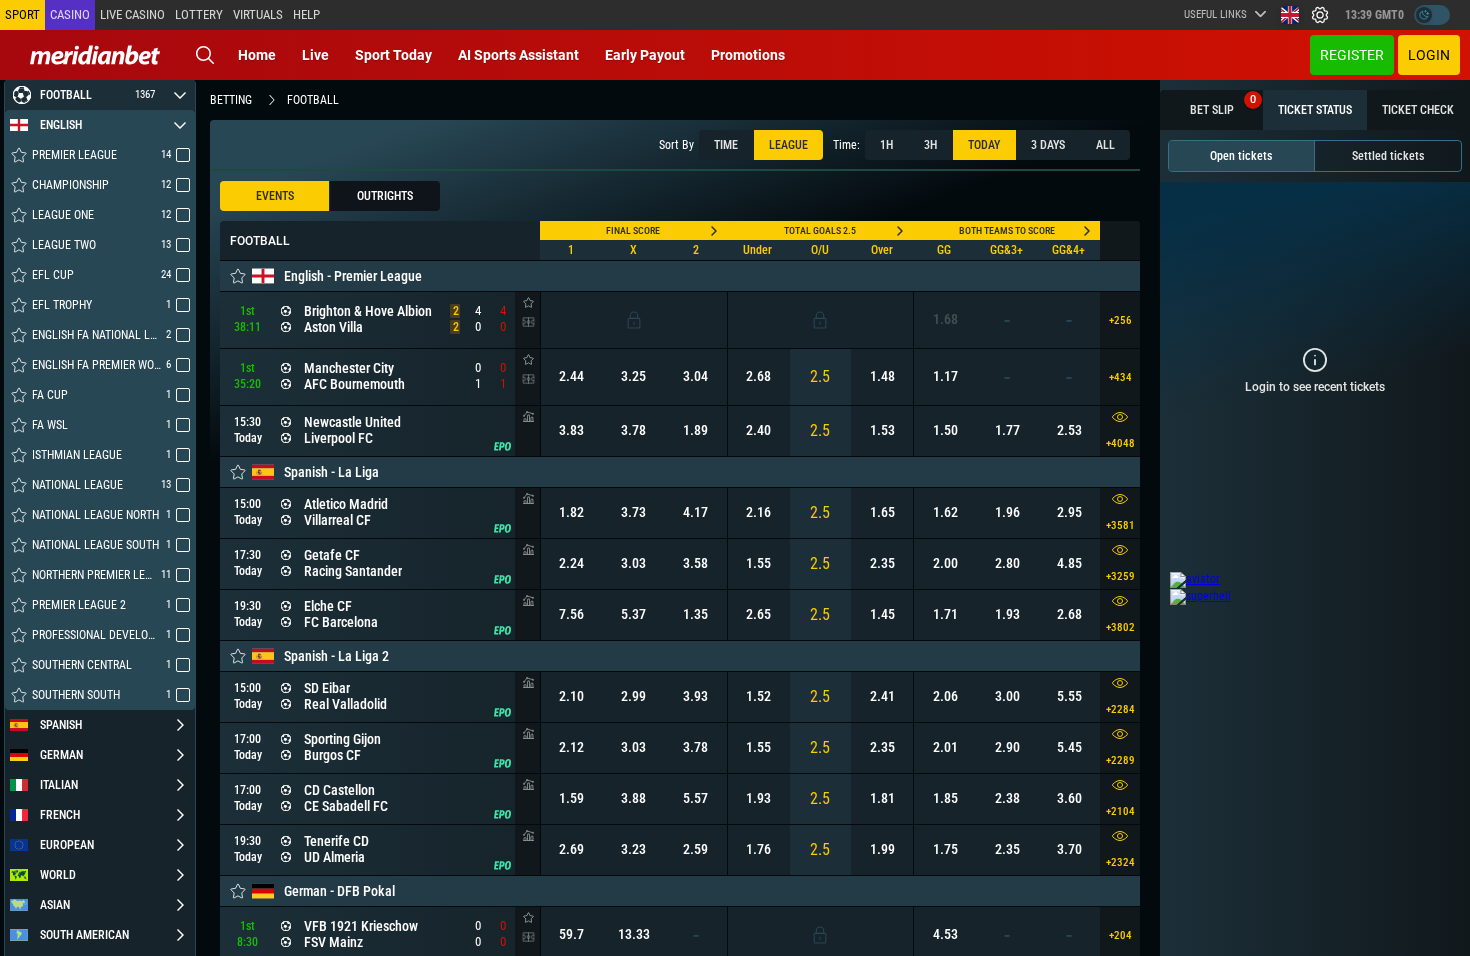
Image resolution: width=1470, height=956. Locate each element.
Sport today (393, 55)
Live (315, 55)
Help (306, 14)
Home (257, 55)
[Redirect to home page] (95, 55)
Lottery (199, 14)
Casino (70, 14)
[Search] (205, 55)
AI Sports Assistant (518, 55)
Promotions (748, 55)
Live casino (132, 14)
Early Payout (645, 55)
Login (1429, 55)
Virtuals (258, 14)
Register (1352, 55)
